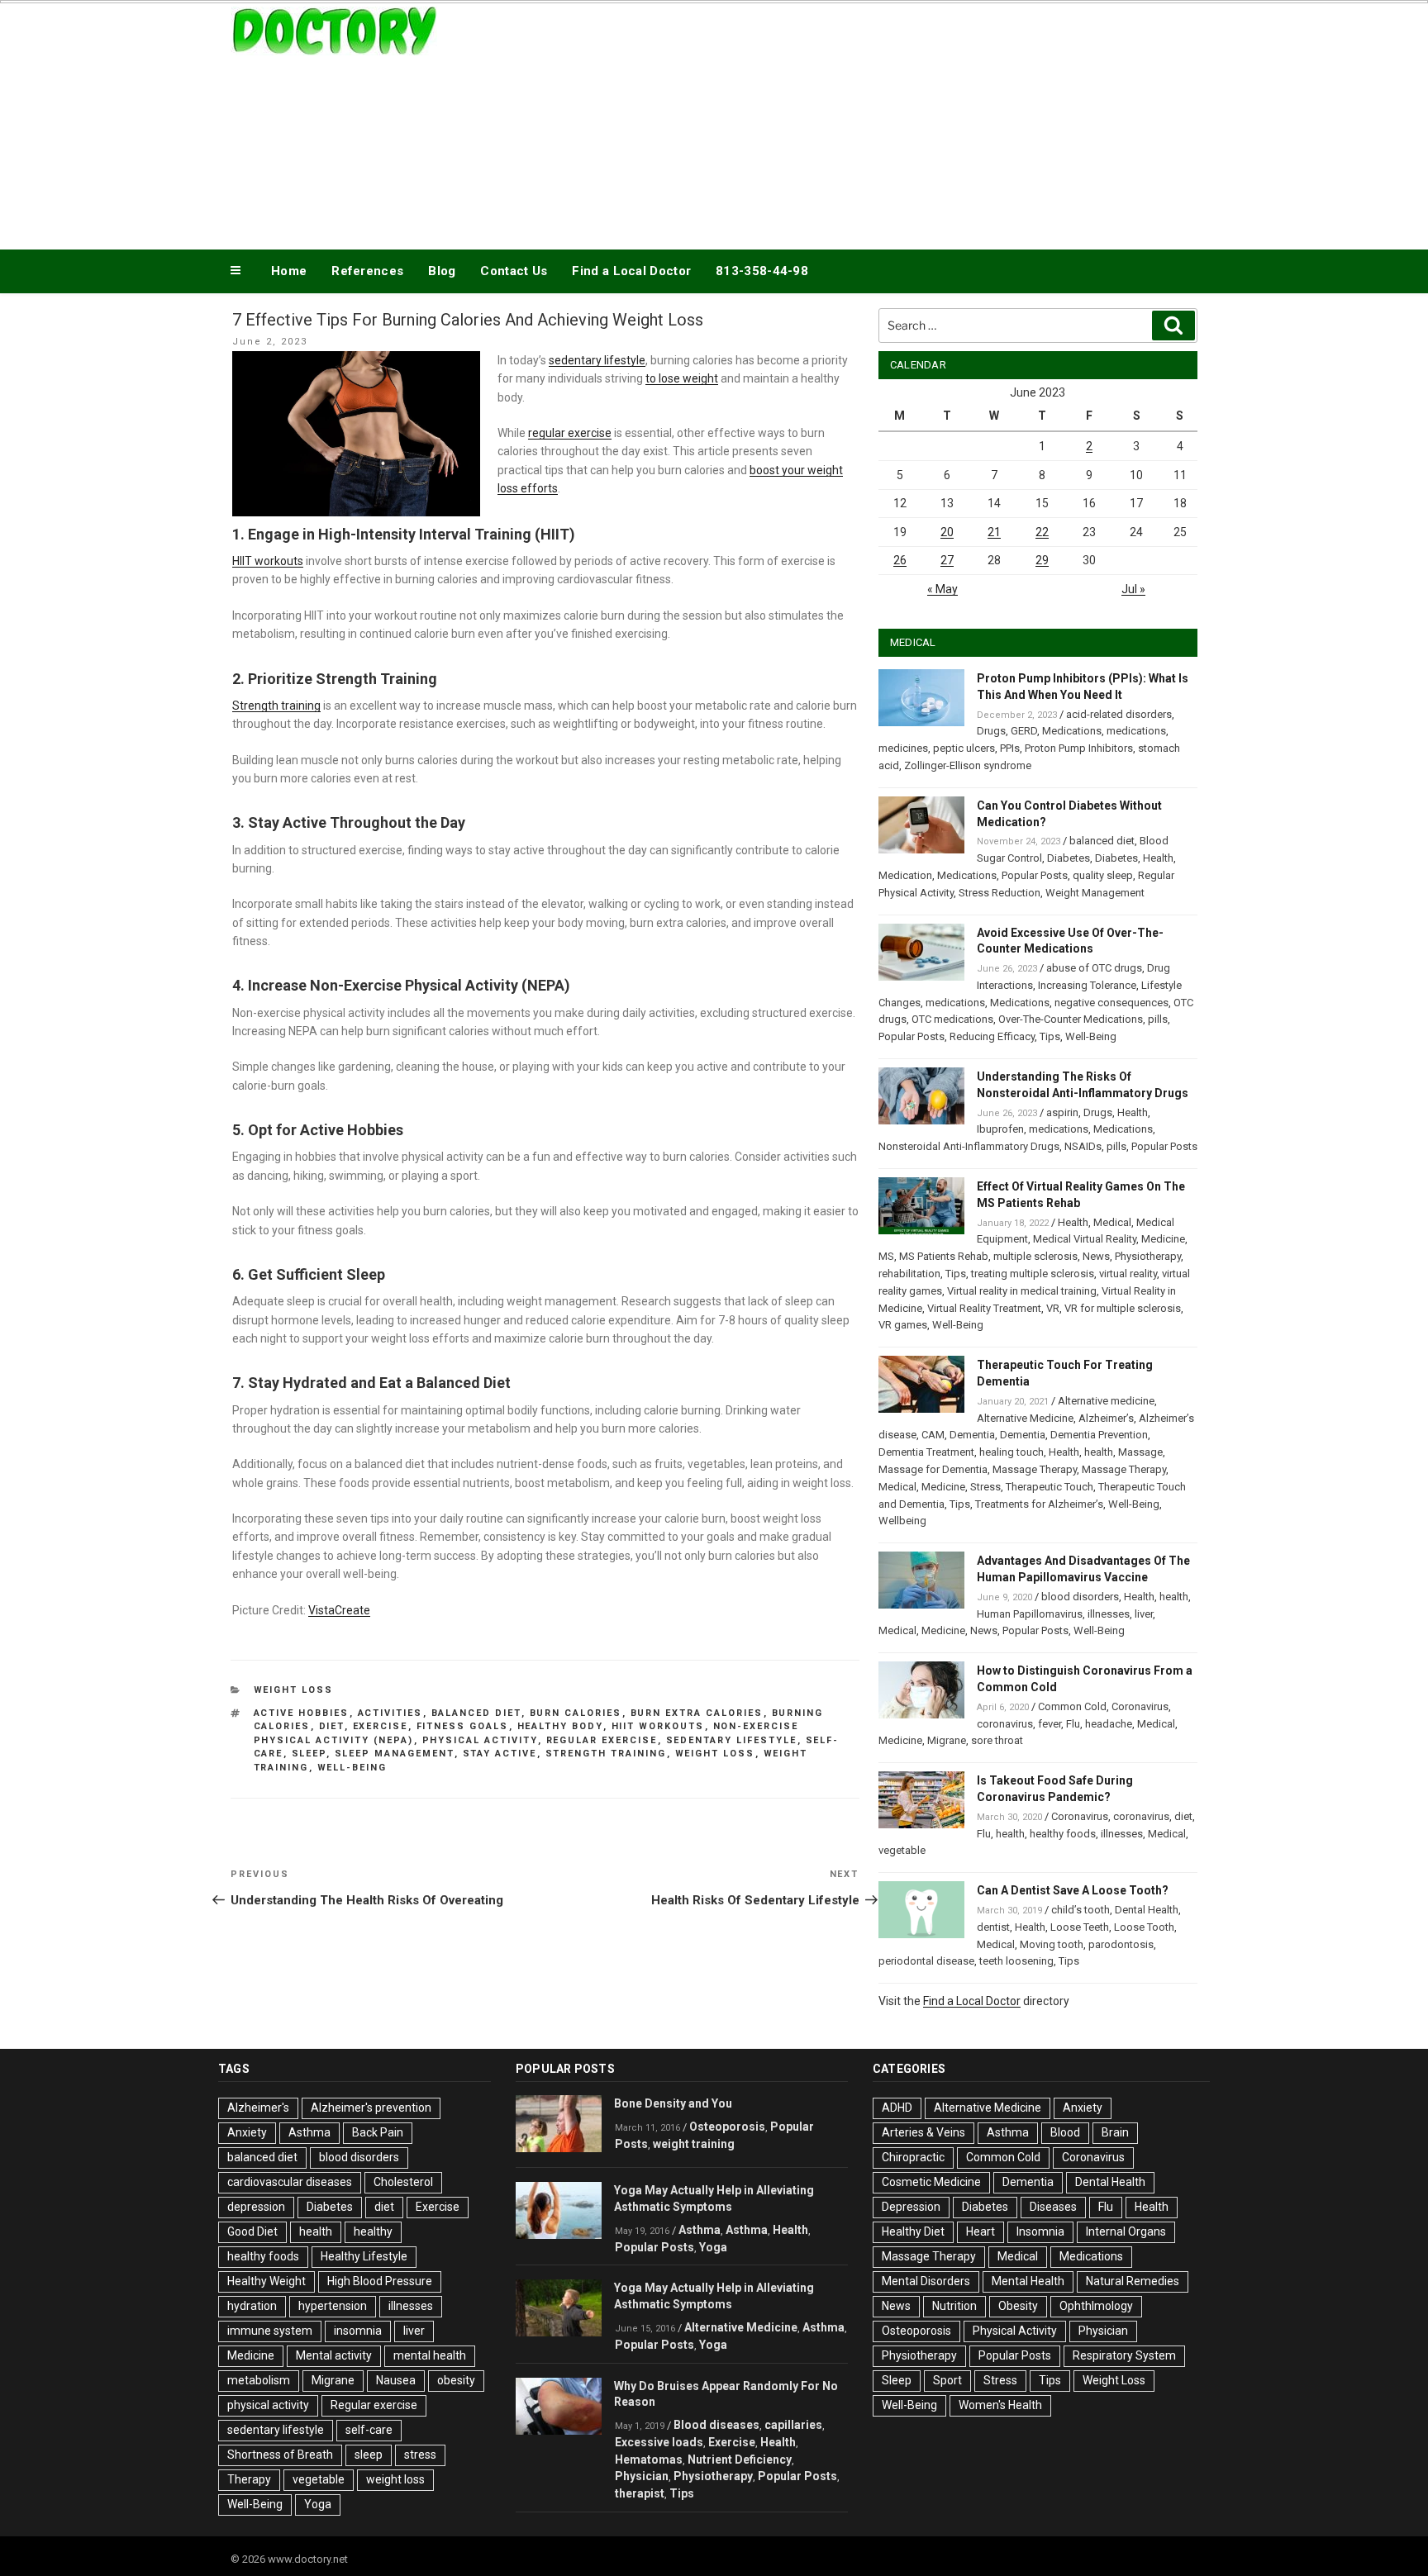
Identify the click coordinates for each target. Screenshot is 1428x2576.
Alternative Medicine (1025, 1418)
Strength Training (606, 1754)
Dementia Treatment (926, 1452)
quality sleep (1103, 875)
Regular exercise (602, 1740)
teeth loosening (1016, 1961)
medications (1136, 731)
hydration (252, 2306)
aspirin (1062, 1112)
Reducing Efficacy (992, 1036)
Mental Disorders (926, 2281)
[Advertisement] (880, 122)
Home (289, 271)
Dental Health (1147, 1910)
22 (1042, 532)
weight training (694, 2144)
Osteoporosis (727, 2127)
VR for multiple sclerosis (1123, 1308)
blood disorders (1080, 1597)
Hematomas (649, 2460)
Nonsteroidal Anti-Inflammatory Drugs (969, 1146)
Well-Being (352, 1768)
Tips (1050, 1036)
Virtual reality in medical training (1022, 1291)
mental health (430, 2355)
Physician (642, 2476)
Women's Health (1000, 2405)
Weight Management (1095, 893)
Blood (1065, 2132)
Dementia (972, 1435)
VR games (903, 1325)
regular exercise (570, 433)
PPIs (1010, 748)
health (1099, 1452)
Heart (981, 2231)
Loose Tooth (1144, 1927)
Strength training (276, 706)
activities (390, 1713)
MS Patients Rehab (944, 1256)
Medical (1112, 1222)
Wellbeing (902, 1521)
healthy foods (1063, 1834)
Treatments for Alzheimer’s (1039, 1504)
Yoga (318, 2504)
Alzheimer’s (1106, 1418)
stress (420, 2455)
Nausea (396, 2380)
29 (1042, 560)
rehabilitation (909, 1274)
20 (947, 532)
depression (256, 2207)
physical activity (480, 1740)
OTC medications (952, 1019)
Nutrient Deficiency (740, 2460)
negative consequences (1111, 1003)
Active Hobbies (302, 1713)
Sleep (897, 2380)
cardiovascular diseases (290, 2182)
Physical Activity (1015, 2331)
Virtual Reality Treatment (984, 1308)
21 (994, 532)
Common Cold (1072, 1706)
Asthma (309, 2132)
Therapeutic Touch (1050, 1487)
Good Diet (252, 2231)
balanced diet (476, 1713)
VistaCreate (339, 1610)
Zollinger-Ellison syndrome (968, 765)
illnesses (1109, 1614)
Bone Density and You (673, 2103)
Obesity (1018, 2306)
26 (900, 560)
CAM (933, 1435)
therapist (640, 2493)
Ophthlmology (1096, 2306)
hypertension (333, 2306)
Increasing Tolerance (1087, 985)
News (1096, 1256)
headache (1109, 1724)
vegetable (902, 1850)
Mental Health (1028, 2281)
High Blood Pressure (380, 2281)
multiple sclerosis (1035, 1256)
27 (947, 560)
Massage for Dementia (933, 1469)
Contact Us (514, 271)
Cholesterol (403, 2182)
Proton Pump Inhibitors (1079, 748)
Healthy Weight (267, 2281)
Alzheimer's (258, 2108)
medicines (903, 748)
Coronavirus (1140, 1706)
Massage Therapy (1035, 1469)
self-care (369, 2430)
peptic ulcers (964, 748)
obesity (456, 2380)
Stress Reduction (1000, 893)
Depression (911, 2207)
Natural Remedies (1133, 2281)
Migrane (947, 1740)
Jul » (1133, 589)
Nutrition (954, 2306)
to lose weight (682, 378)
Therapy (249, 2479)
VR (1053, 1308)
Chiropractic (913, 2157)
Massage (1140, 1452)
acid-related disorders (1119, 714)
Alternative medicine (1106, 1401)
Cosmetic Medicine (931, 2182)
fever (1050, 1724)
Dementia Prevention (1099, 1435)
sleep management (395, 1754)
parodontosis (1121, 1944)
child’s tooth (1081, 1910)
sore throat (997, 1740)
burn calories (576, 1713)
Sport (947, 2380)
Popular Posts (1035, 875)
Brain (1115, 2132)
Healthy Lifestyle (364, 2256)
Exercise (381, 1726)
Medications (1072, 731)
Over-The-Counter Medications (1071, 1019)
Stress (985, 1487)
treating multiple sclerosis (1033, 1274)
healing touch (1011, 1452)
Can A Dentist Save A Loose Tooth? (1073, 1890)
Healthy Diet (913, 2231)
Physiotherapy (1148, 1256)
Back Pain (378, 2132)
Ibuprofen (1000, 1129)
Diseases (1053, 2207)
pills (1158, 1019)
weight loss (715, 1754)
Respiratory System (1124, 2355)
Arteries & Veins (923, 2132)
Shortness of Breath (280, 2455)
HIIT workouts (268, 561)
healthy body (560, 1726)
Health (1158, 858)
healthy (373, 2231)
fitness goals (463, 1726)
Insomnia (1040, 2231)
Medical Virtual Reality (1085, 1239)
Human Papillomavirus (1030, 1614)
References (367, 271)
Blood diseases (716, 2425)
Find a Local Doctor (631, 271)
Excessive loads (659, 2442)
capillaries (793, 2425)
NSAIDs (1083, 1146)
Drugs (991, 731)
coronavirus (1005, 1724)
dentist (993, 1927)
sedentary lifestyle (597, 360)
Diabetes (1069, 858)
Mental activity (334, 2355)
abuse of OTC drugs (1094, 968)
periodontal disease (926, 1961)
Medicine (1163, 1239)
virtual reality (1128, 1274)
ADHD (897, 2108)
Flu (1073, 1724)
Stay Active (500, 1754)
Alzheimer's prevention (371, 2108)
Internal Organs (1126, 2231)
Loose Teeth (1080, 1927)
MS (886, 1256)
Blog (442, 271)
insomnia (358, 2331)
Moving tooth (1052, 1944)
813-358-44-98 (762, 271)
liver (1144, 1614)
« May (942, 589)
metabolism (259, 2380)
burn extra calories (697, 1713)
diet (332, 1726)
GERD (1024, 731)
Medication (905, 875)
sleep (309, 1754)
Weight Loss (294, 1690)
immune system (270, 2331)
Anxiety (247, 2132)
